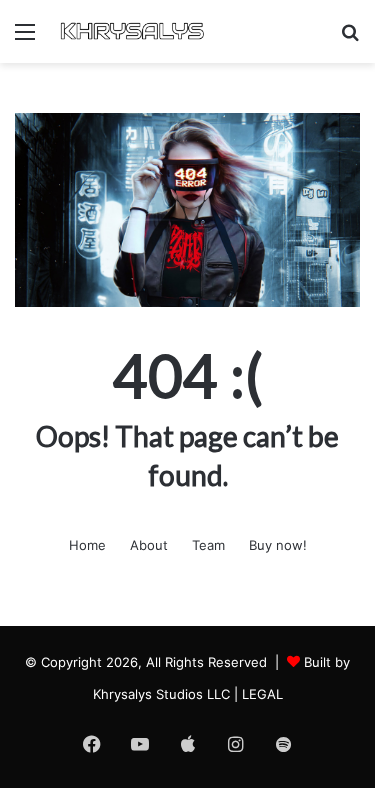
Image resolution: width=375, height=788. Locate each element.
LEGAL (262, 694)
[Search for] (350, 38)
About (149, 545)
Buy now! (278, 545)
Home (87, 545)
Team (208, 545)
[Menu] (25, 38)
